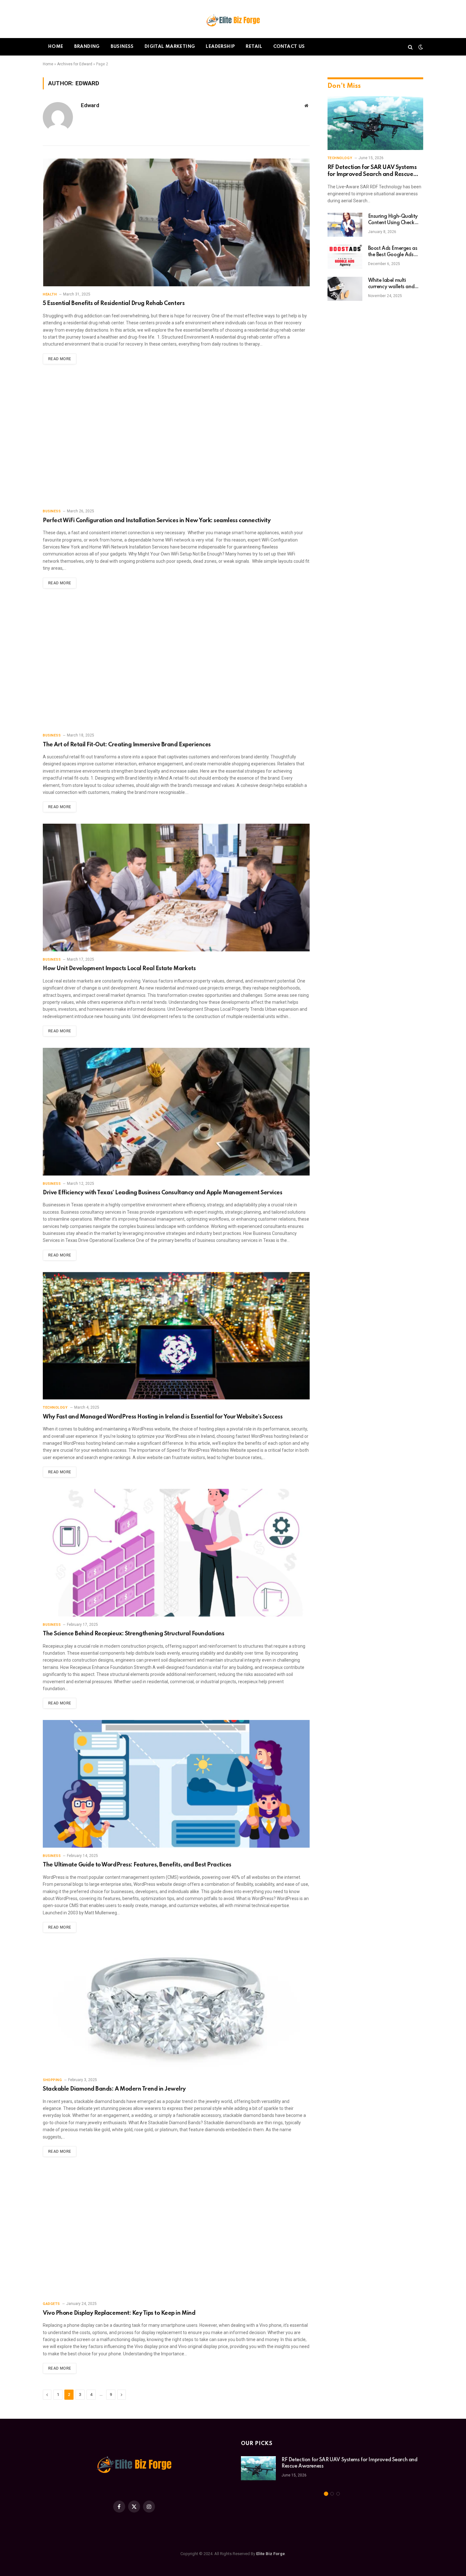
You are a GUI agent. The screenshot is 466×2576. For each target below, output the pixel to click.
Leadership (220, 47)
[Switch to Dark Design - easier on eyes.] (420, 47)
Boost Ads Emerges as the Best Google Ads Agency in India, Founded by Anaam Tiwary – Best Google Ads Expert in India (393, 252)
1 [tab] (326, 2494)
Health (50, 294)
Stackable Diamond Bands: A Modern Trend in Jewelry (114, 2089)
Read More (60, 359)
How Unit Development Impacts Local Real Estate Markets (119, 969)
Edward (90, 105)
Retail (254, 47)
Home (56, 47)
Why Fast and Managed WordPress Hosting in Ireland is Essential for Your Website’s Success (163, 1417)
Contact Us (289, 47)
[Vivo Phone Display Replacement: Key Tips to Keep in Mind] (176, 2232)
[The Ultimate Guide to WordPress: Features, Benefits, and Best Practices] (176, 1784)
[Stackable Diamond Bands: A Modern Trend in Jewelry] (176, 2008)
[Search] (410, 47)
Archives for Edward (75, 64)
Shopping (52, 2080)
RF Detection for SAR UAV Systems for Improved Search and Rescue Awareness (372, 171)
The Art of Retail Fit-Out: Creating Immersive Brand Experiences (127, 745)
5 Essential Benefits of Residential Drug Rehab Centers (114, 303)
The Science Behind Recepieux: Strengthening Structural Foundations (133, 1634)
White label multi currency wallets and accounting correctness (394, 284)
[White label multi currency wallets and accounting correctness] (345, 289)
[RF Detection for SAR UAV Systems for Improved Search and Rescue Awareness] (375, 123)
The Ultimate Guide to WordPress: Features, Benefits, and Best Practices (137, 1865)
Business (122, 47)
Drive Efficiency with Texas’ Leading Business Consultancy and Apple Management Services (162, 1193)
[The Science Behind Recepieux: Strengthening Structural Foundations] (176, 1553)
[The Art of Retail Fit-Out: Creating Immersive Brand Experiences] (176, 664)
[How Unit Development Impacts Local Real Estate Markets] (176, 888)
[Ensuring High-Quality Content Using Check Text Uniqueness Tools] (345, 225)
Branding (87, 47)
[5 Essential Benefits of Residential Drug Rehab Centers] (176, 222)
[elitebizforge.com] (233, 19)
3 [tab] (338, 2494)
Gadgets (51, 2304)
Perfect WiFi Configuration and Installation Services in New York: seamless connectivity (157, 521)
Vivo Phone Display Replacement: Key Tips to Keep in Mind (119, 2313)
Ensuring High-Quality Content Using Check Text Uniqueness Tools (393, 220)
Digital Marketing (170, 47)
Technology (55, 1408)
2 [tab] (332, 2494)
